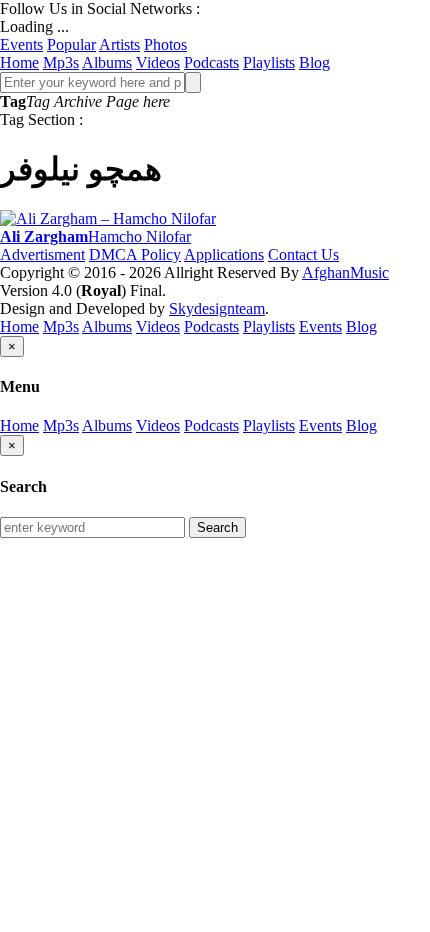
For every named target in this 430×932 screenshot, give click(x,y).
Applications (224, 254)
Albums (107, 62)
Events (21, 44)
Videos (158, 62)
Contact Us (303, 254)
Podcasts (211, 62)
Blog (314, 62)
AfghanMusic (345, 272)
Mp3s (61, 62)
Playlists (269, 62)
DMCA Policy (135, 254)
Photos (165, 44)
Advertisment (42, 254)
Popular (71, 44)
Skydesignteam (217, 308)
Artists (119, 44)
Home (19, 62)
